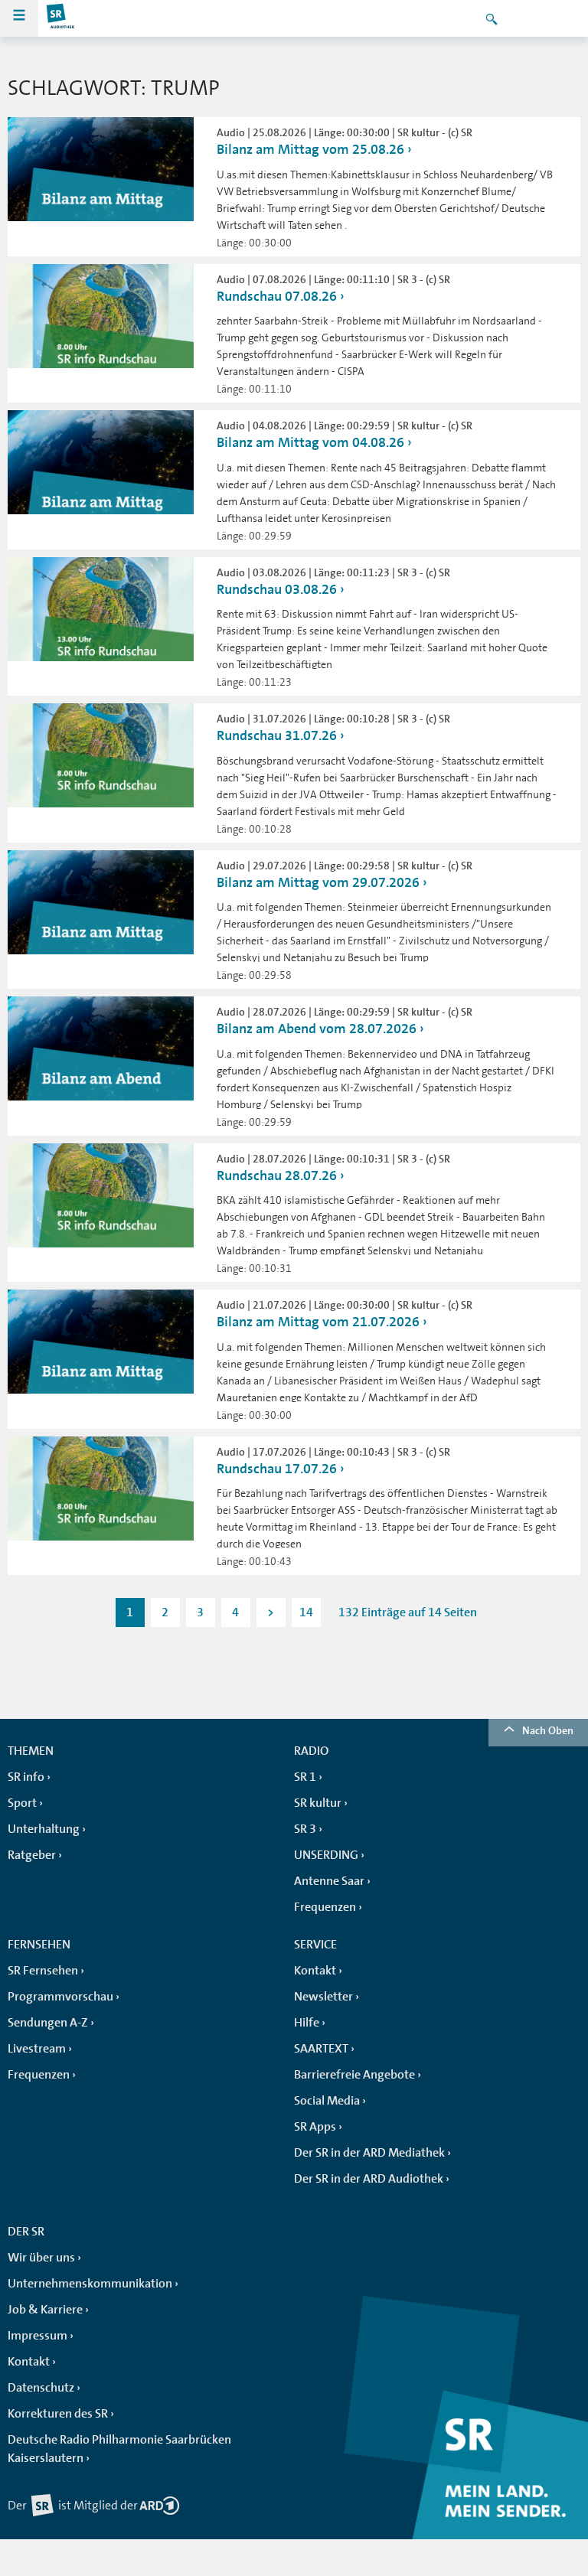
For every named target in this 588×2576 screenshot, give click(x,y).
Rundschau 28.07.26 (277, 1176)
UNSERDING (326, 1855)
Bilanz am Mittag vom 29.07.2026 (318, 882)
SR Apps (315, 2127)
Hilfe (307, 2023)
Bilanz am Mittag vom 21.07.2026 (318, 1322)
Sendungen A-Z (48, 2023)
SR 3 (305, 1829)
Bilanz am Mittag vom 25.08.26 (310, 149)
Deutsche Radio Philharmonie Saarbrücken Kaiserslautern (119, 2449)
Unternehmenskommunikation (90, 2284)
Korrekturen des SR (58, 2414)
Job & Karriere (45, 2310)
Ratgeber (32, 1855)
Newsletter (323, 1997)
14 (306, 1612)
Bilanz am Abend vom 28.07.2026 (317, 1029)
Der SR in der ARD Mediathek (369, 2153)
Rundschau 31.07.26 (277, 735)
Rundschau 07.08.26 (277, 296)
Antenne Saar (329, 1881)
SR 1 (305, 1777)
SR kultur (318, 1803)
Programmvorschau (60, 1997)
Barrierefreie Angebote (354, 2075)
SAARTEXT (321, 2049)
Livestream (37, 2049)
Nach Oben (548, 1730)
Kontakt (315, 1971)
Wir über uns (41, 2258)
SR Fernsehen (43, 1971)
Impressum (38, 2336)
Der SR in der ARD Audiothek (369, 2179)
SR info (26, 1777)
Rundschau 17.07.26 (277, 1469)
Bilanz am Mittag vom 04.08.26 (310, 442)
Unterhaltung (44, 1829)
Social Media (327, 2101)
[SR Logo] (61, 18)
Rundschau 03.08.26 (277, 589)
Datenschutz (41, 2388)
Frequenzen (325, 1907)
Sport (22, 1803)
